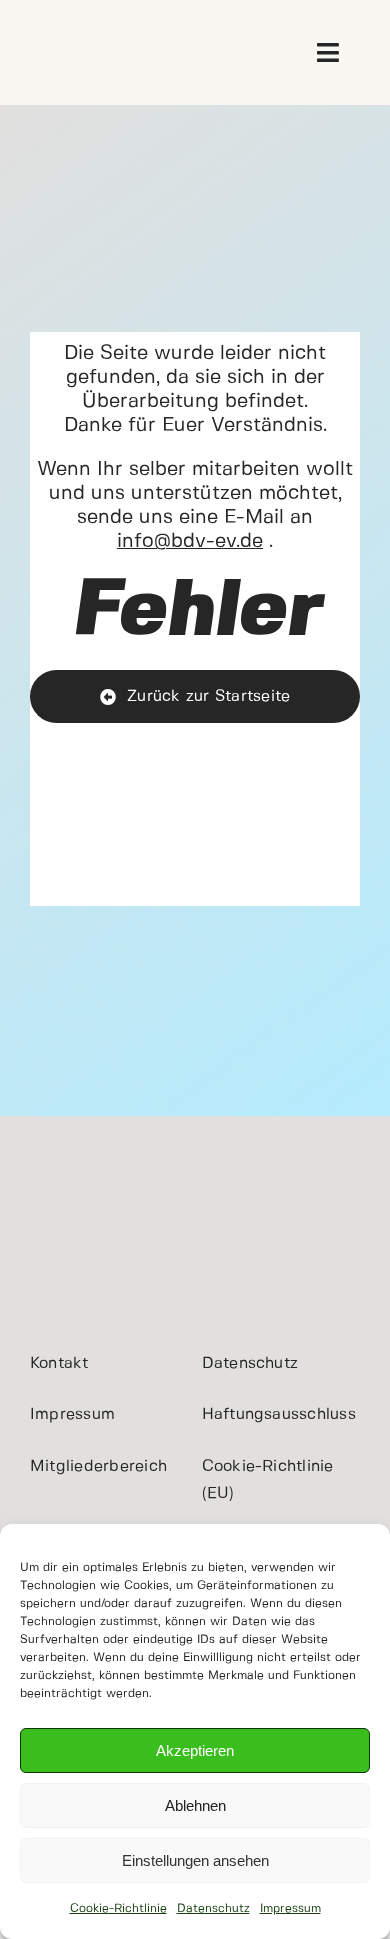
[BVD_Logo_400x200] (105, 1184)
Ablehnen (195, 1805)
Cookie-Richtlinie (118, 1908)
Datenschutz (213, 1908)
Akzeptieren (195, 1750)
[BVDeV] (62, 28)
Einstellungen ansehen (195, 1860)
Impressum (290, 1908)
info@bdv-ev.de (190, 541)
